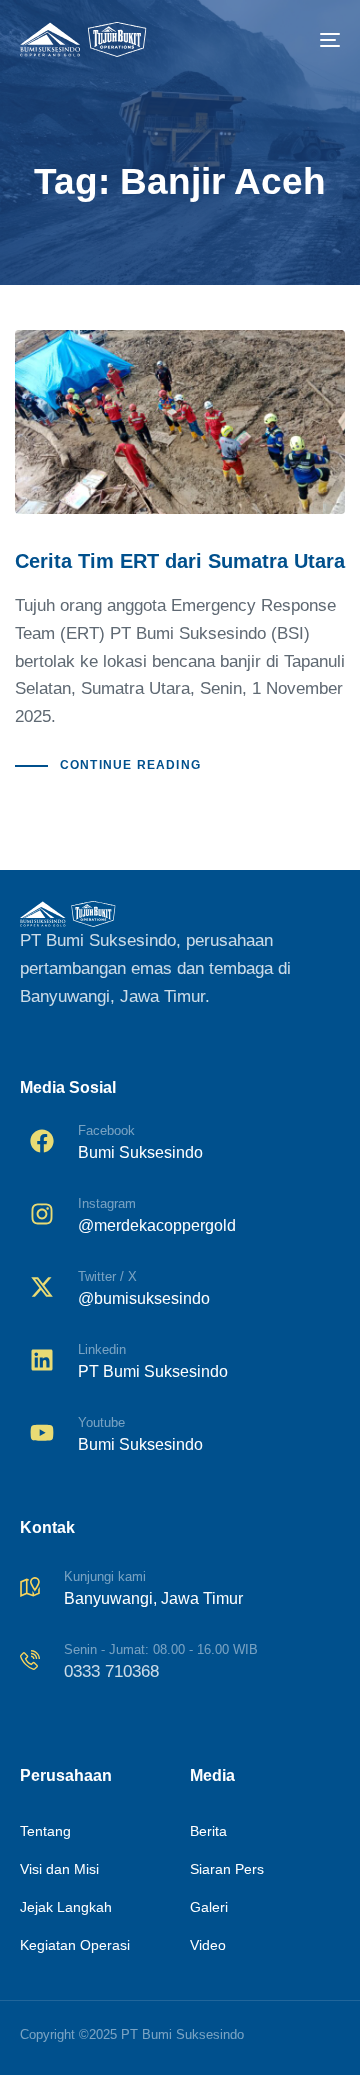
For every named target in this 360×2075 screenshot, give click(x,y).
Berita (208, 1831)
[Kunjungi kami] (180, 1591)
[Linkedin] (180, 1364)
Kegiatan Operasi (75, 1945)
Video (208, 1945)
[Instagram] (180, 1218)
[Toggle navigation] (286, 39)
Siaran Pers (227, 1869)
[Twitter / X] (180, 1291)
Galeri (209, 1907)
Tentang (45, 1831)
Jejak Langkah (66, 1907)
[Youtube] (180, 1437)
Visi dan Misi (59, 1869)
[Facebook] (180, 1145)
